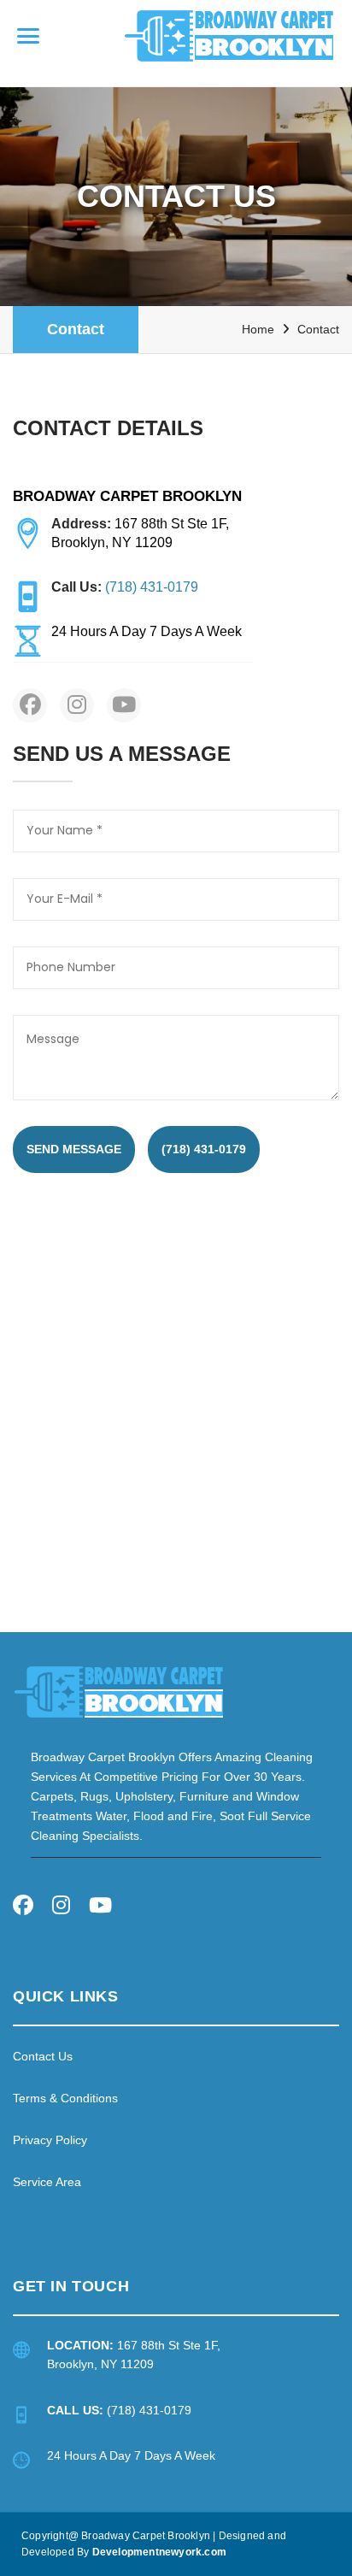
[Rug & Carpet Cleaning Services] (119, 1691)
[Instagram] (61, 1908)
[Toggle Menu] (28, 36)
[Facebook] (23, 1908)
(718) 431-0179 (204, 1149)
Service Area (47, 2182)
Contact (76, 329)
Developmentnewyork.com (159, 2552)
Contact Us (43, 2056)
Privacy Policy (50, 2140)
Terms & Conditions (65, 2098)
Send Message (74, 1149)
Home (258, 329)
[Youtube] (100, 1908)
